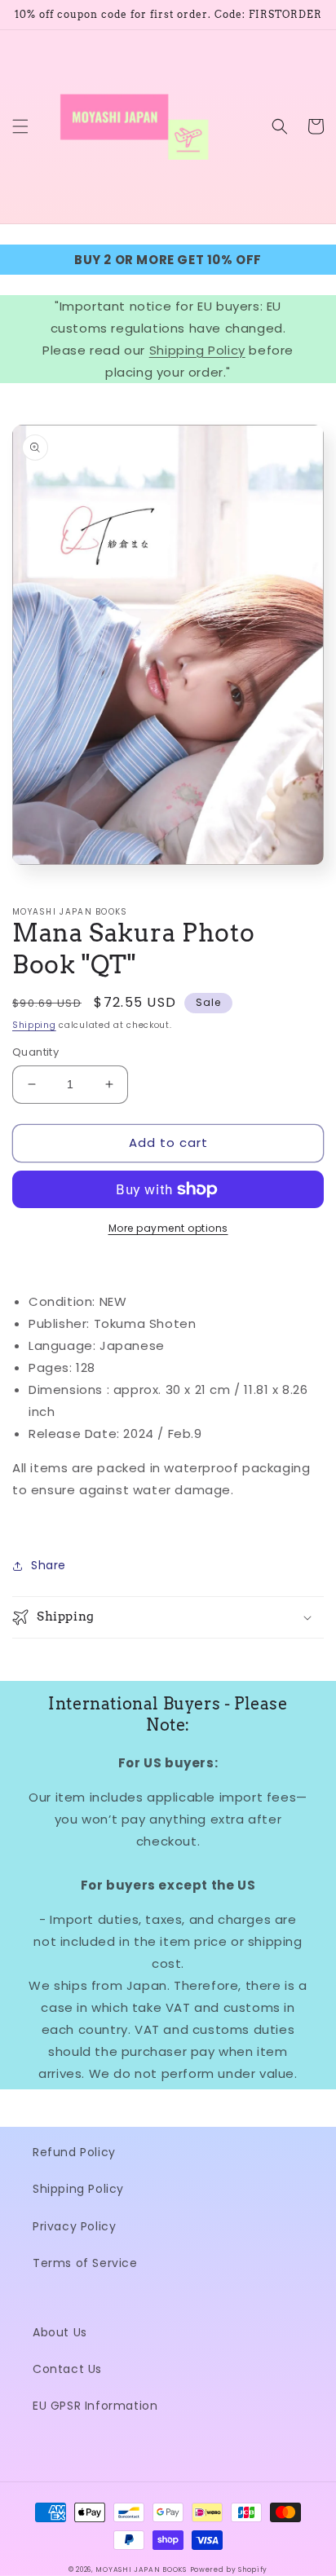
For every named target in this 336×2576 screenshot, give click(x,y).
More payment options (168, 1228)
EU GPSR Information (95, 2406)
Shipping (34, 1025)
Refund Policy (74, 2152)
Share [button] (49, 1565)
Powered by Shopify (229, 2569)
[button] (20, 126)
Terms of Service (85, 2263)
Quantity (35, 1052)
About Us (60, 2332)
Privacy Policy (74, 2226)
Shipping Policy (197, 350)
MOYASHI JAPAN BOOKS (141, 2569)
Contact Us (67, 2369)
